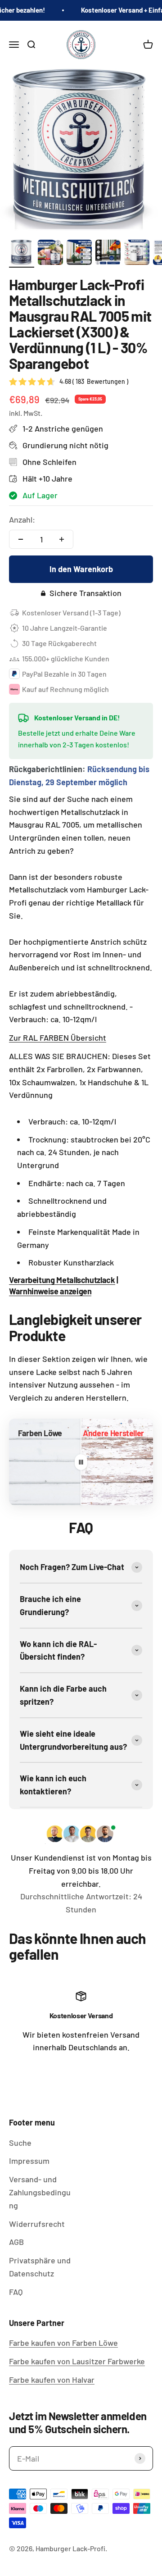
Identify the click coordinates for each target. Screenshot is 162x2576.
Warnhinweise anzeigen (50, 1291)
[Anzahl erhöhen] (62, 539)
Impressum (29, 2161)
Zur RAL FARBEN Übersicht (58, 1038)
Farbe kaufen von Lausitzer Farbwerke (77, 2361)
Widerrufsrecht (37, 2224)
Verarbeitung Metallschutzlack (62, 1280)
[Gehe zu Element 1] (22, 254)
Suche (20, 2143)
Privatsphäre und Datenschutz (40, 2267)
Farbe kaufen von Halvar (52, 2380)
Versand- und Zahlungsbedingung (40, 2192)
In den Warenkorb (81, 569)
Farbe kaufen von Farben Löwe (63, 2343)
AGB (16, 2242)
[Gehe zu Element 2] (50, 254)
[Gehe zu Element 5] (137, 254)
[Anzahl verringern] (21, 539)
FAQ (16, 2292)
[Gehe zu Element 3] (79, 254)
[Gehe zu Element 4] (108, 254)
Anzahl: (22, 519)
